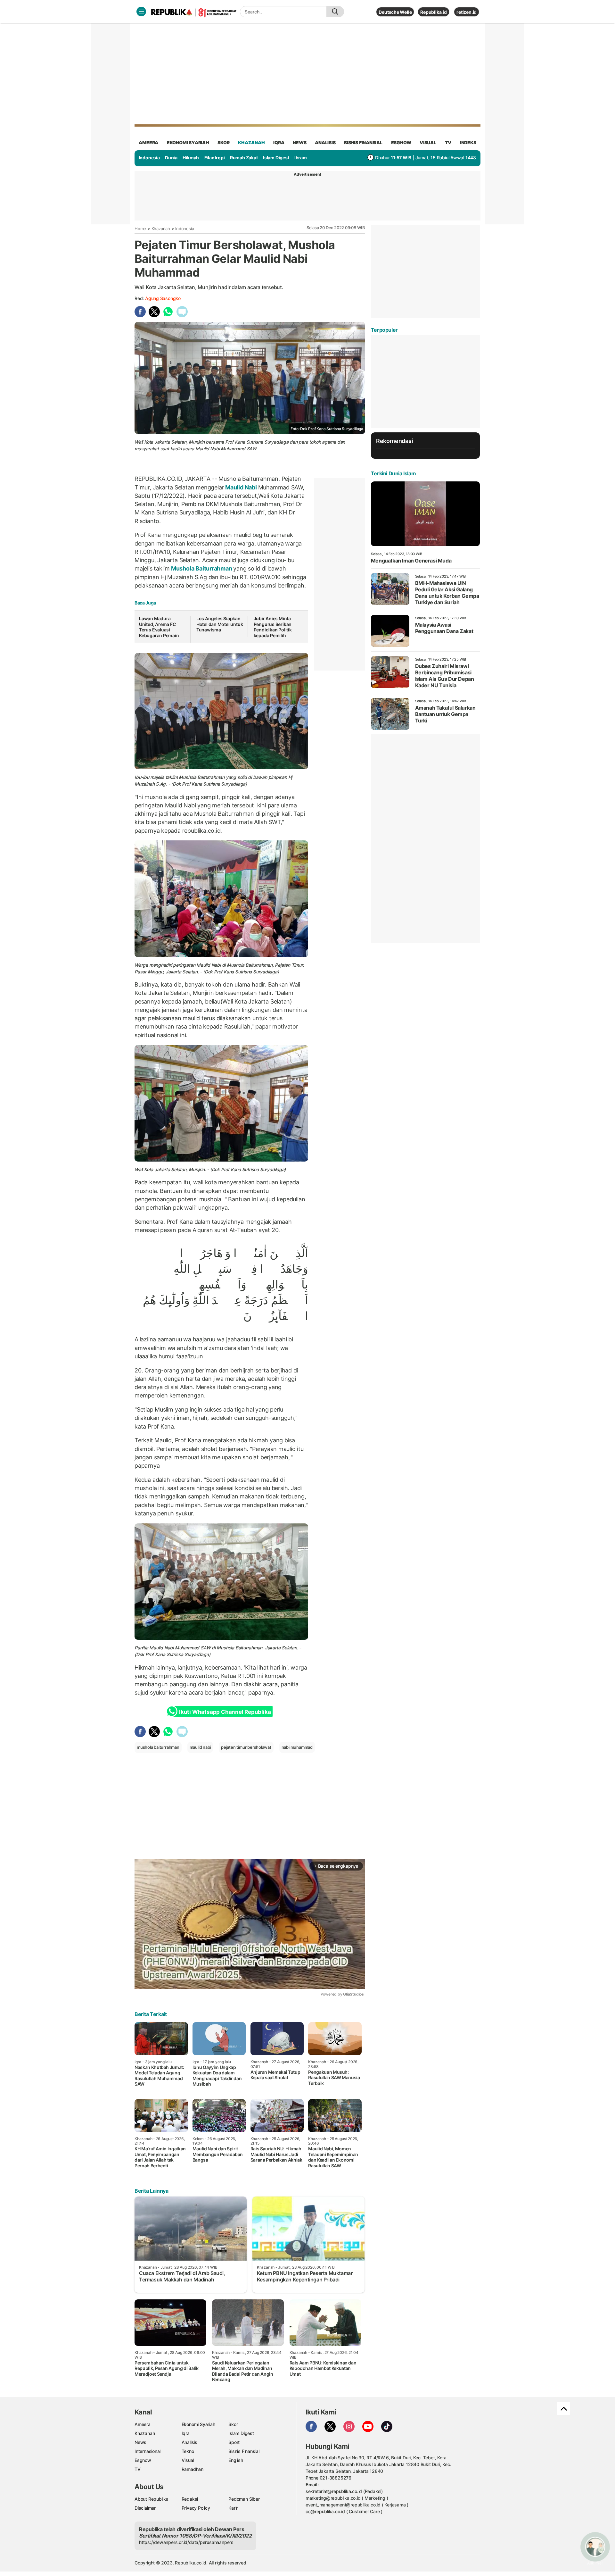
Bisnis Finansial (363, 142)
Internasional (148, 2451)
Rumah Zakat (244, 158)
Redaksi (190, 2499)
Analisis (189, 2442)
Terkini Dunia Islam (393, 473)
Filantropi (215, 158)
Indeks (468, 142)
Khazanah (161, 229)
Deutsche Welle (395, 12)
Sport (234, 2442)
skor (223, 142)
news (299, 142)
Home (140, 229)
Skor (233, 2424)
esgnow (401, 142)
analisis (325, 142)
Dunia (171, 158)
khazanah (251, 142)
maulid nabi (200, 1747)
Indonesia (149, 158)
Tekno (188, 2451)
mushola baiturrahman (158, 1747)
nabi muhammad (297, 1747)
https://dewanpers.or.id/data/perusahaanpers (186, 2542)
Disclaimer (145, 2508)
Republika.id (433, 12)
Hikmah (191, 158)
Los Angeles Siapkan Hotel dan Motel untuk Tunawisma (220, 624)
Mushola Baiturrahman (201, 568)
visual (428, 142)
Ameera (143, 2424)
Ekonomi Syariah (188, 142)
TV (448, 142)
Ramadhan (193, 2469)
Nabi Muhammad (182, 1648)
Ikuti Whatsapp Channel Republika (225, 1712)
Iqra (186, 2433)
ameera (148, 142)
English (236, 2460)
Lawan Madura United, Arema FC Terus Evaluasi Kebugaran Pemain (159, 627)
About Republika (152, 2499)
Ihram (301, 158)
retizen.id (467, 12)
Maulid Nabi (241, 487)
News (140, 2442)
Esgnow (143, 2460)
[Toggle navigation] (141, 12)
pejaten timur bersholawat (246, 1747)
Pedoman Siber (244, 2499)
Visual (188, 2460)
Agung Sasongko (163, 298)
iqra (279, 142)
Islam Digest (276, 158)
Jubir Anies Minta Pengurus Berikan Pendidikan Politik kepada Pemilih (273, 627)
